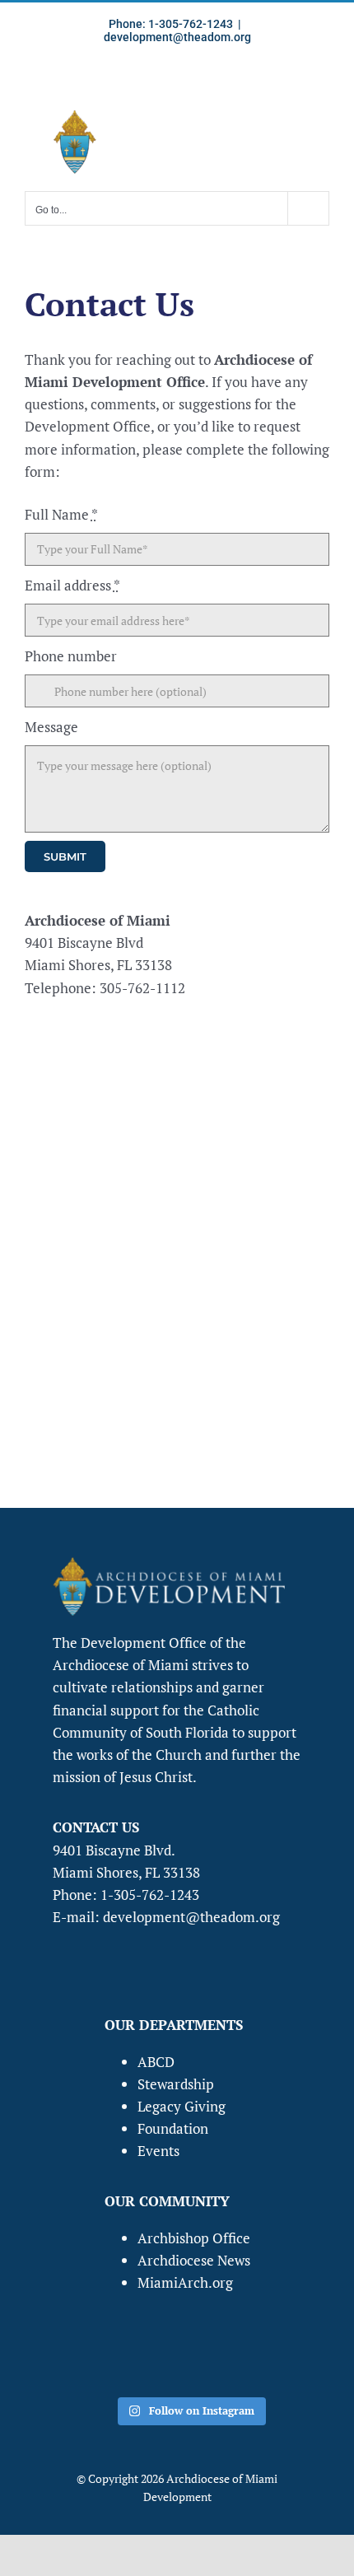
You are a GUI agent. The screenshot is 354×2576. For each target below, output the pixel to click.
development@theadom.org (177, 37)
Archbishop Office (194, 2238)
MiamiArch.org (185, 2282)
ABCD (156, 2062)
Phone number (71, 656)
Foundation (173, 2128)
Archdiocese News (194, 2260)
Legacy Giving (182, 2106)
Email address (72, 585)
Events (158, 2151)
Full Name (61, 514)
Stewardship (176, 2084)
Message (51, 727)
